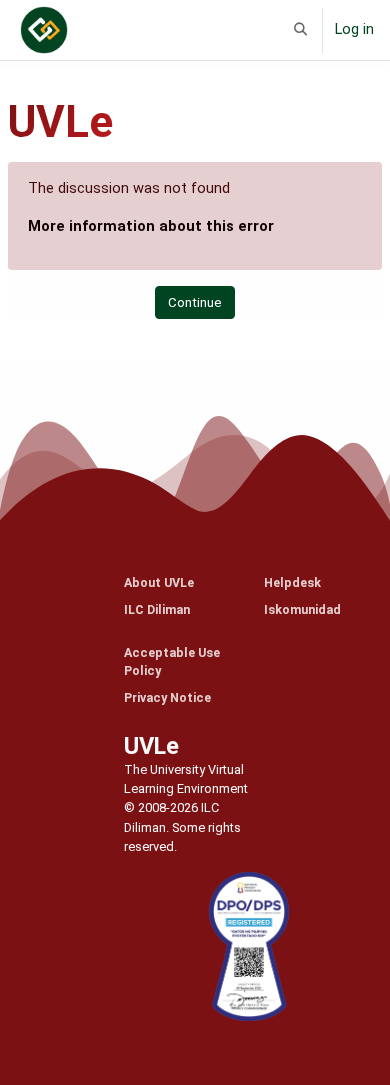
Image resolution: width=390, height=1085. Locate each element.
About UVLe (159, 582)
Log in (354, 29)
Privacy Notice (167, 697)
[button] (301, 30)
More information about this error (151, 226)
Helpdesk (292, 582)
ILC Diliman (157, 609)
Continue (195, 302)
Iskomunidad (302, 609)
